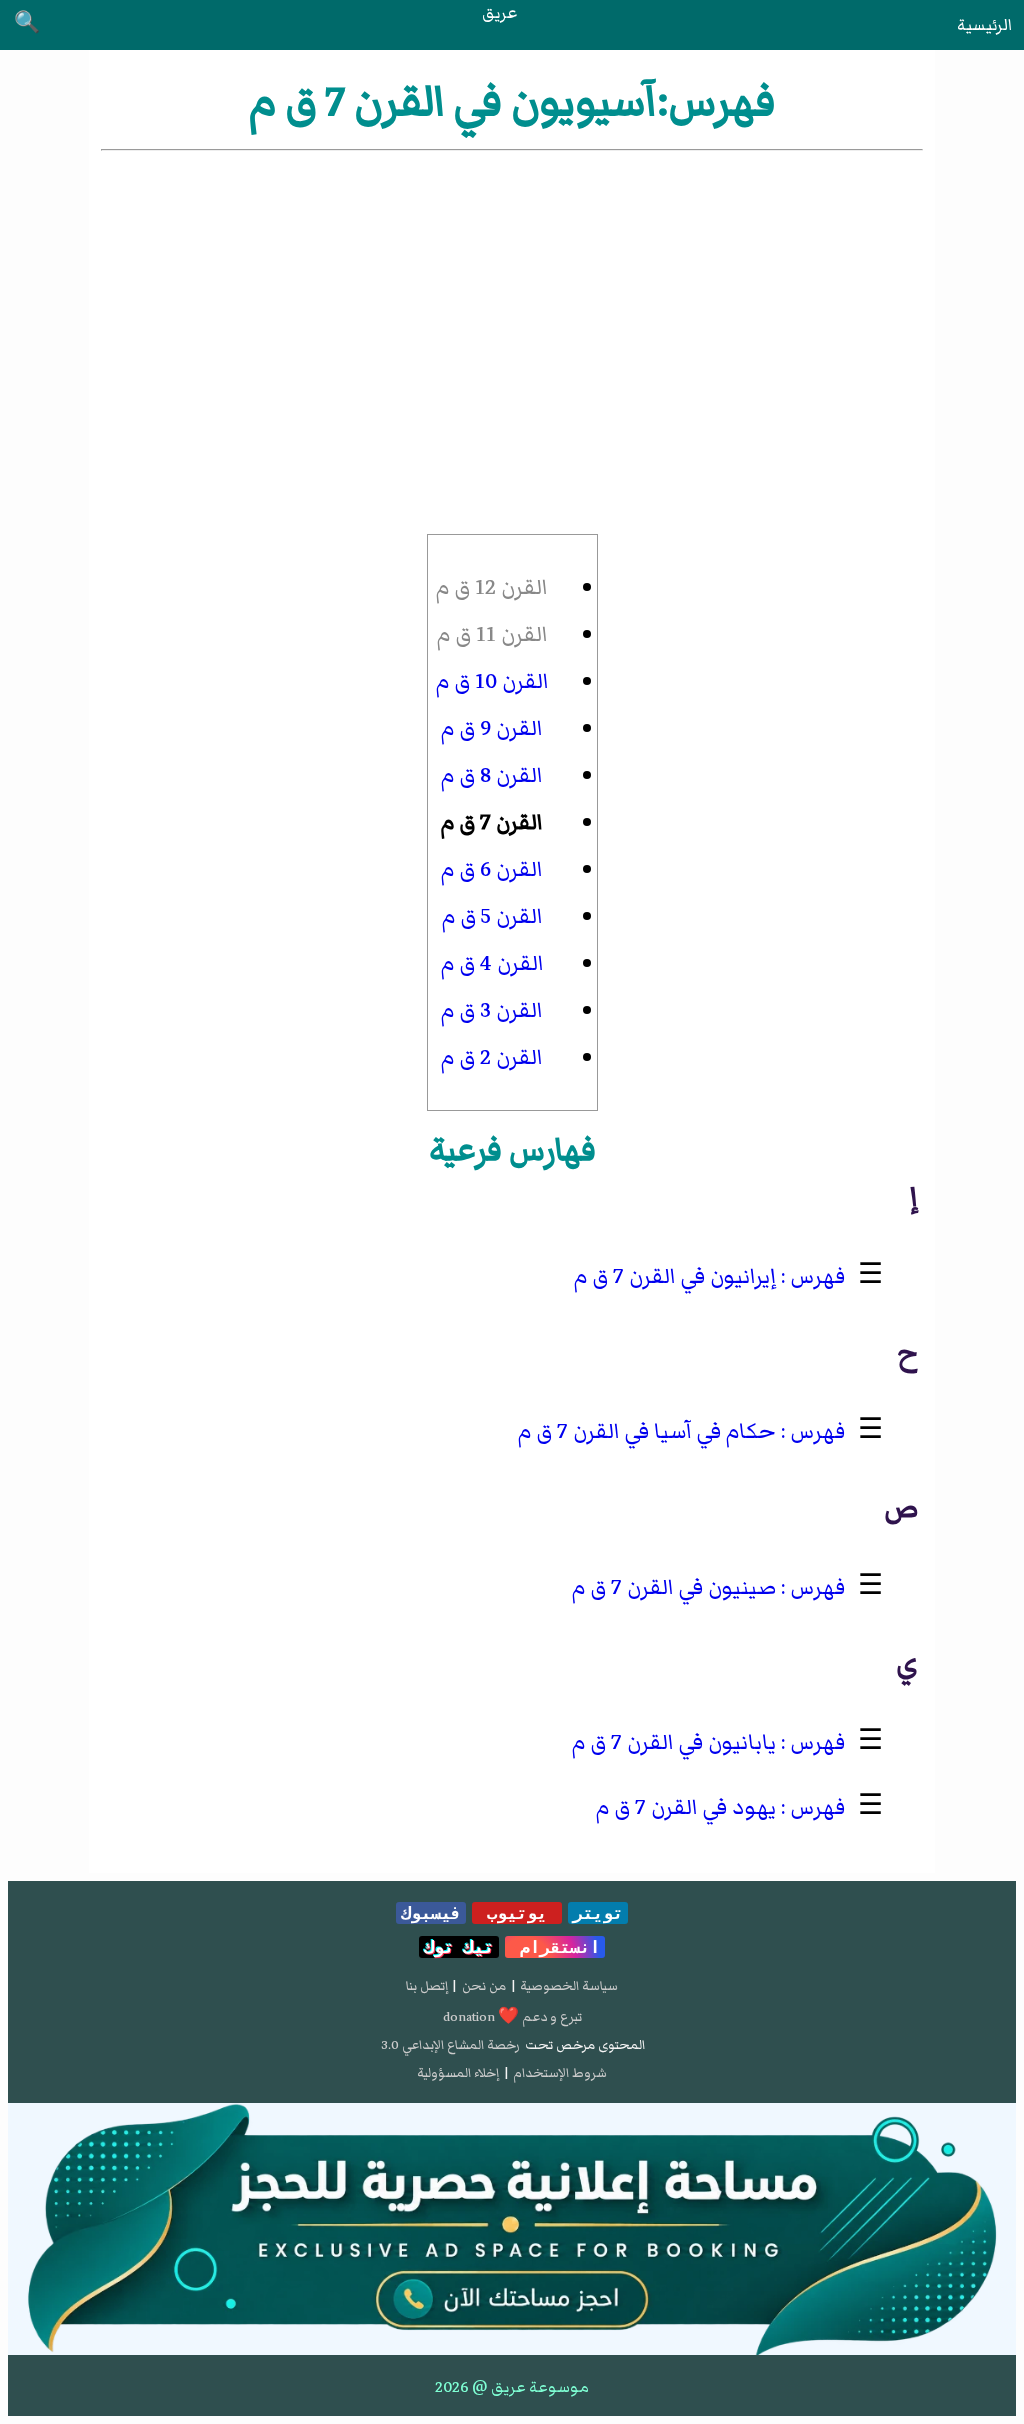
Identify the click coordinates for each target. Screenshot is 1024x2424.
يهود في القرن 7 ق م (686, 1807)
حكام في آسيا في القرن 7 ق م (647, 1431)
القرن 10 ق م (492, 681)
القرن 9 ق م (492, 728)
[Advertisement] (511, 305)
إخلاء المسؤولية (458, 2073)
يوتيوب (517, 1913)
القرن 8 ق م (492, 775)
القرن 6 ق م (492, 869)
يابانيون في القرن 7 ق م (674, 1742)
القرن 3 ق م (492, 1010)
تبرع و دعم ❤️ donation (512, 2017)
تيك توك (459, 1947)
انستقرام (555, 1947)
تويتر (598, 1913)
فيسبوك (431, 1913)
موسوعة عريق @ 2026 (512, 2387)
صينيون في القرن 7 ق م (674, 1587)
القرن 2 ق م (492, 1057)
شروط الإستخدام (560, 2073)
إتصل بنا (427, 1986)
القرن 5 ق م (492, 916)
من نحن (484, 1986)
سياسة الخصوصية (569, 1986)
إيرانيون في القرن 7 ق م (675, 1276)
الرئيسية (984, 25)
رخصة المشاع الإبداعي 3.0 (450, 2045)
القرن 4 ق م (492, 963)
